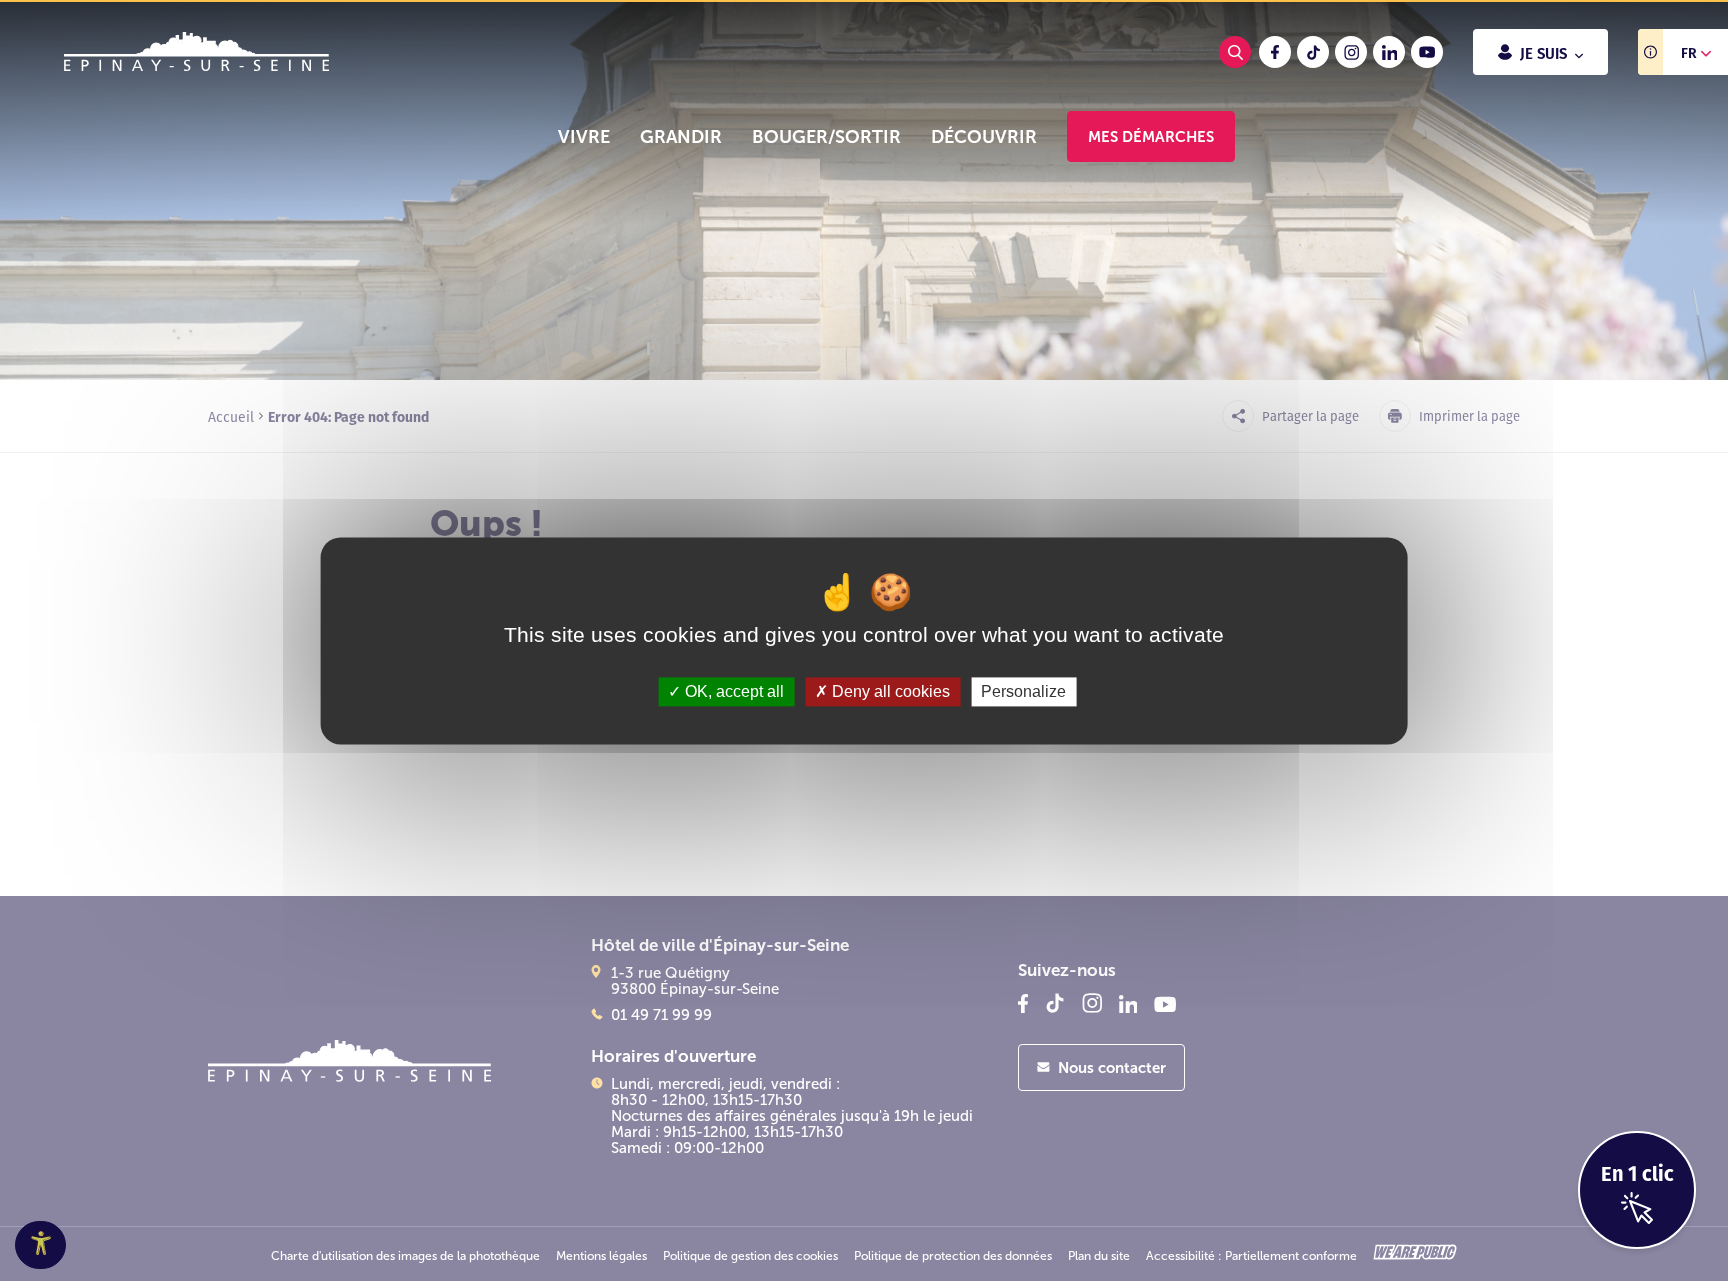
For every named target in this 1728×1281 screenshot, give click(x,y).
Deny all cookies (889, 691)
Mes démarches (1151, 136)
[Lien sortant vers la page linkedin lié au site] (1389, 52)
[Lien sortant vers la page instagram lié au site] (1351, 52)
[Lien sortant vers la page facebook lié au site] (1275, 52)
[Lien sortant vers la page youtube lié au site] (1427, 52)
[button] (584, 137)
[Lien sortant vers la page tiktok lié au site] (1313, 52)
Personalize (1023, 691)
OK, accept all (732, 691)
